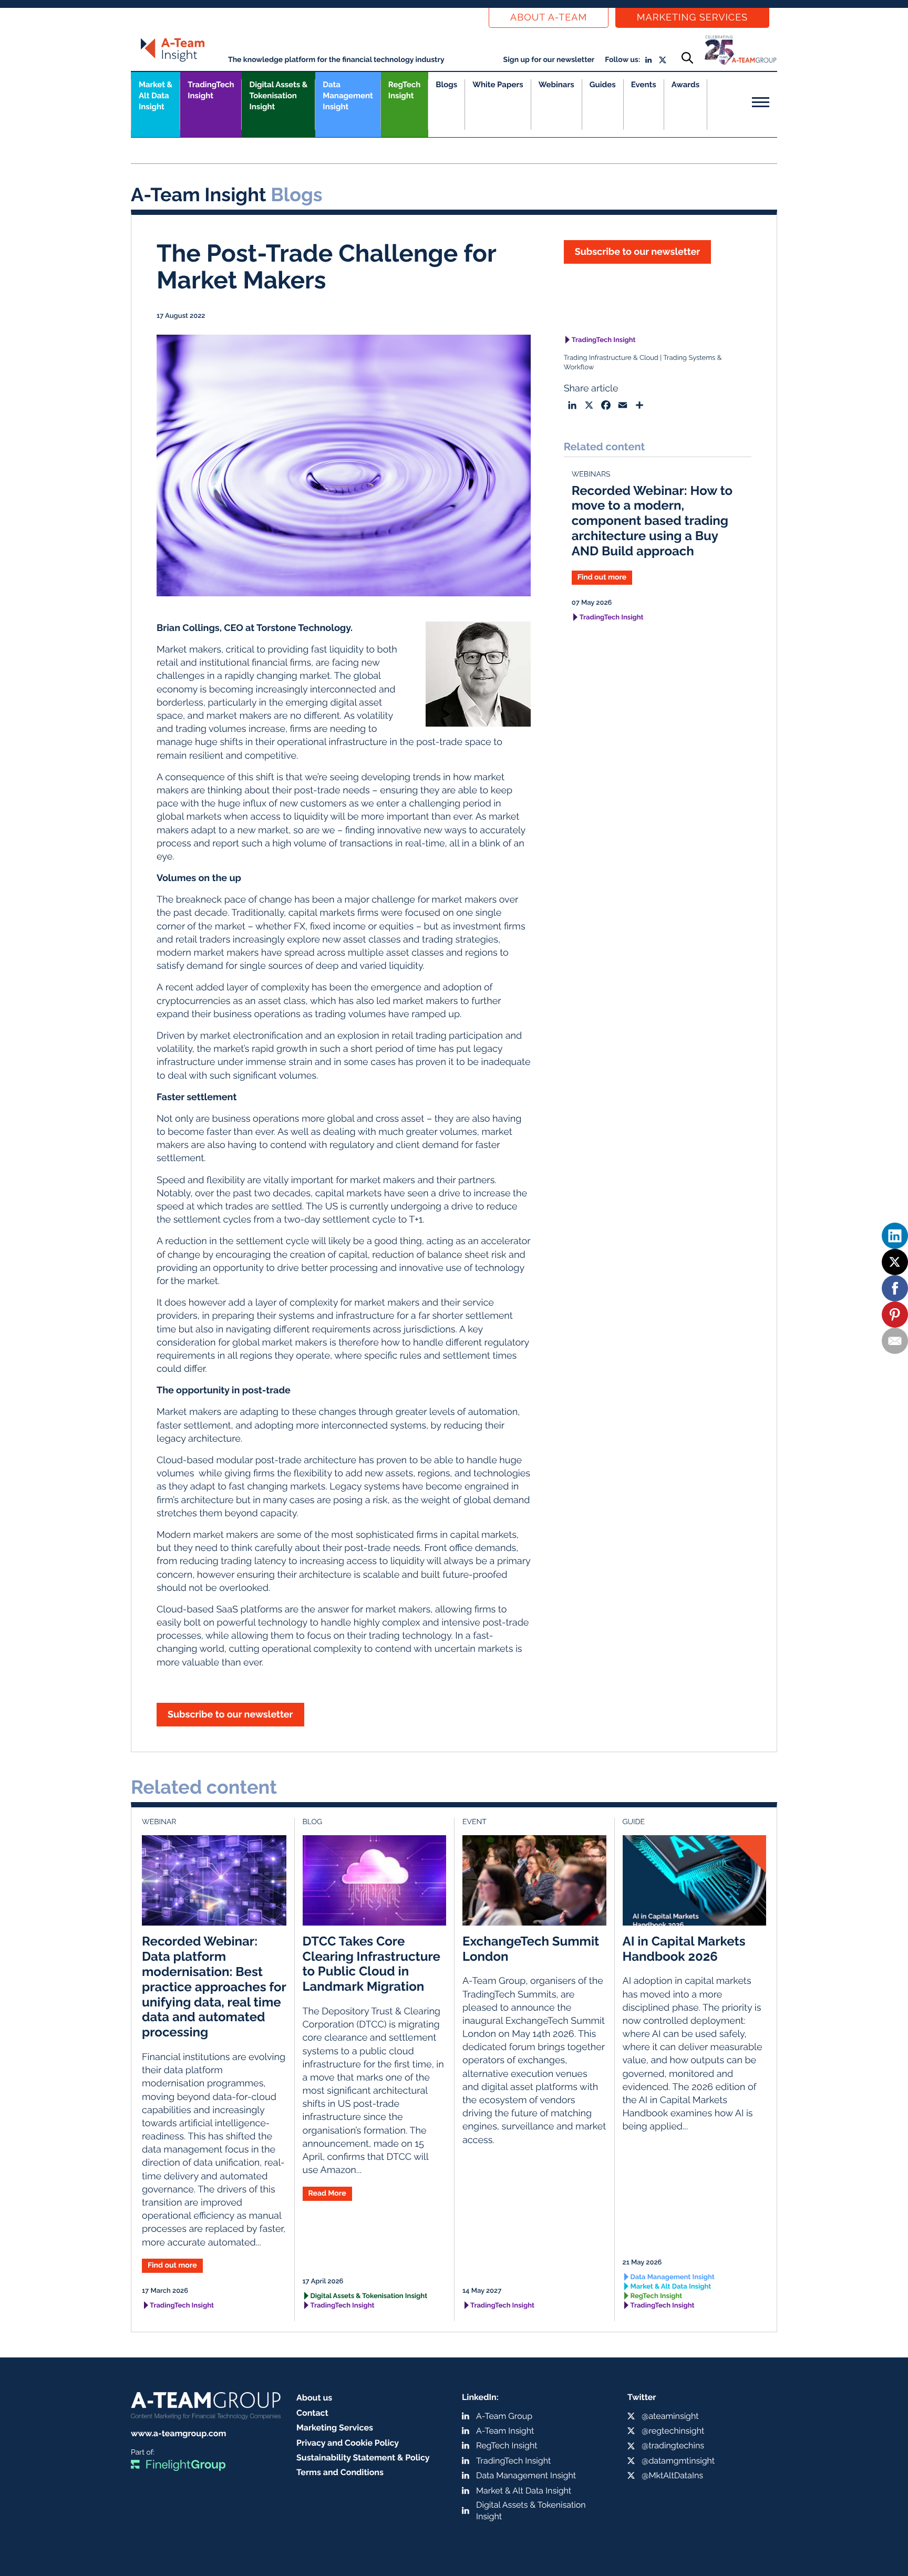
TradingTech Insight (211, 90)
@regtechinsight (673, 2431)
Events (644, 85)
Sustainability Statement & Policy (363, 2458)
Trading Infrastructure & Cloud (611, 358)
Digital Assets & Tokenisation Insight (278, 96)
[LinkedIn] (895, 1236)
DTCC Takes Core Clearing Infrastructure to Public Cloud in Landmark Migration (372, 1964)
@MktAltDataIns (672, 2475)
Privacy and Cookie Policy (348, 2443)
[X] (895, 1262)
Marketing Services (692, 18)
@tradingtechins (673, 2445)
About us (314, 2398)
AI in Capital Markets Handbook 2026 (684, 1949)
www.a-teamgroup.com (178, 2433)
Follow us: (622, 60)
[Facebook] (895, 1288)
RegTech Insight (404, 90)
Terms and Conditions (340, 2472)
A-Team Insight (505, 2431)
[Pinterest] (895, 1315)
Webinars (556, 85)
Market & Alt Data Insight (671, 2287)
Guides (603, 85)
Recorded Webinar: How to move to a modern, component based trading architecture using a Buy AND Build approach (652, 521)
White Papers (498, 85)
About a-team (549, 18)
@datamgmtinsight (678, 2461)
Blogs (446, 85)
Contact (312, 2413)
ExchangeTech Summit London (531, 1949)
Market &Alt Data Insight (156, 96)
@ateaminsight (670, 2416)
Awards (685, 85)
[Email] (895, 1341)
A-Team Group (504, 2416)
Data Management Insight (348, 96)
